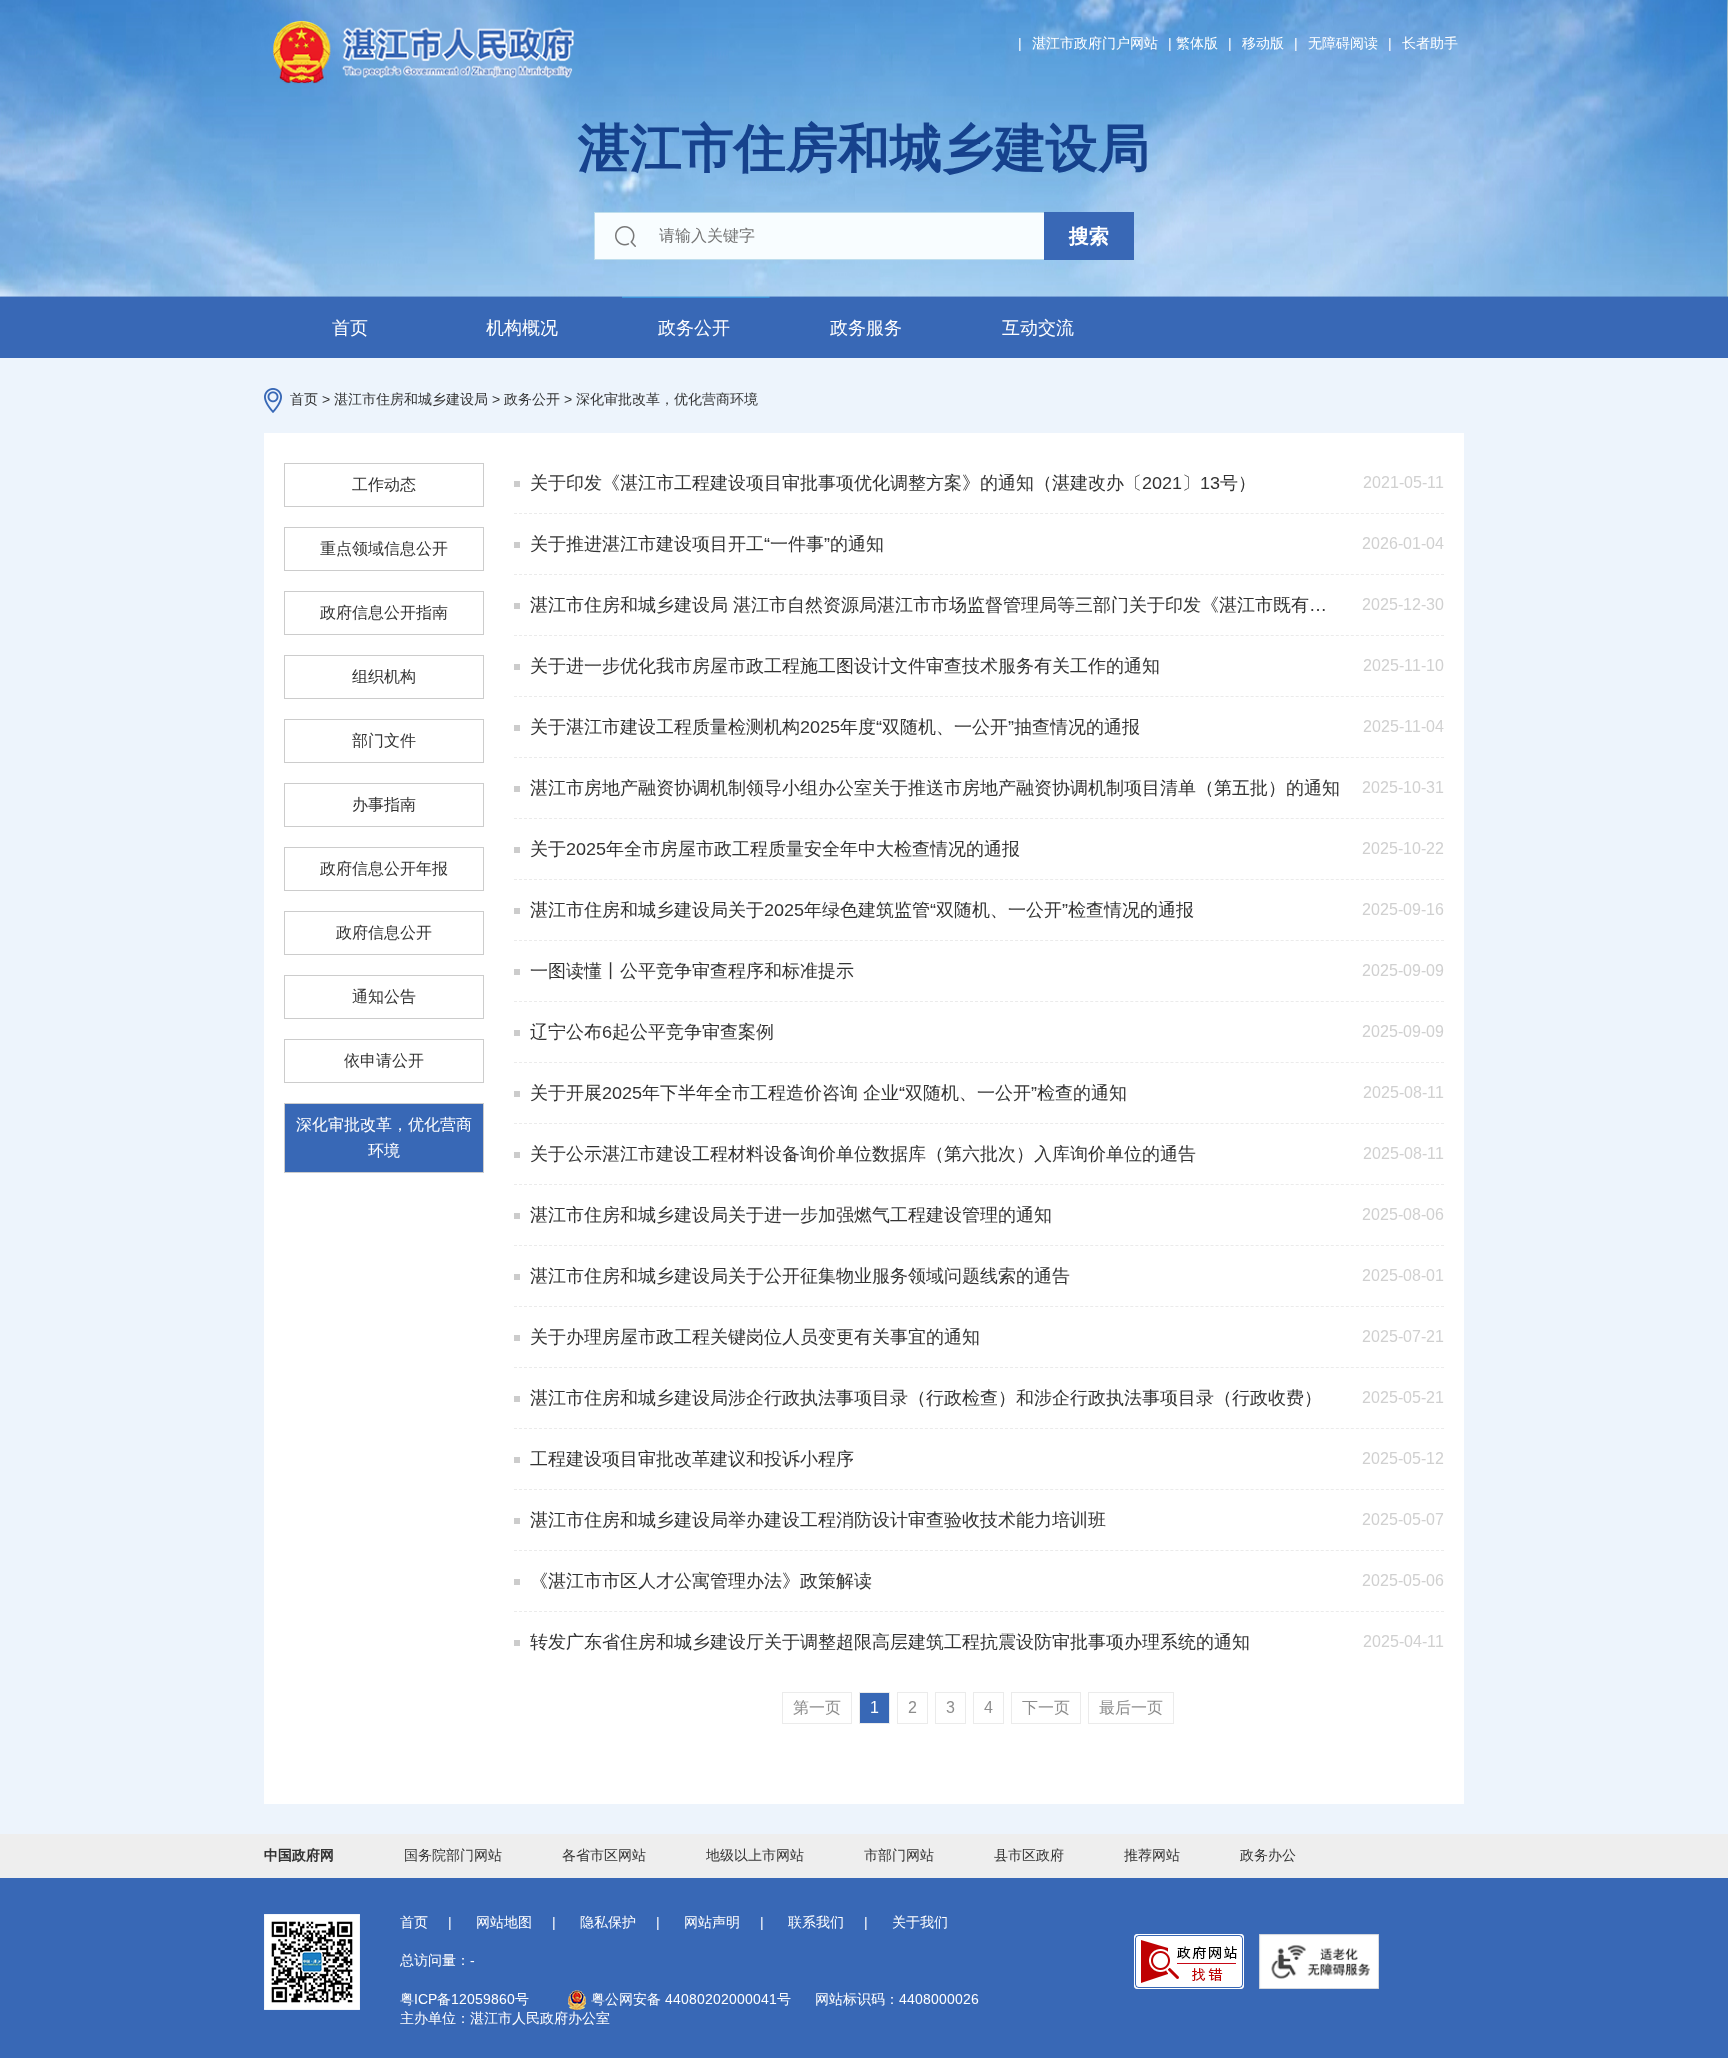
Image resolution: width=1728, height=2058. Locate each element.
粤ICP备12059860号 (464, 1999)
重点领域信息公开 (384, 548)
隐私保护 (608, 1922)
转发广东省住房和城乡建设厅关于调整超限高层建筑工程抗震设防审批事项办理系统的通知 (890, 1642)
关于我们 (920, 1922)
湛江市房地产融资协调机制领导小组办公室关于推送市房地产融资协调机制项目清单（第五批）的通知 (935, 788)
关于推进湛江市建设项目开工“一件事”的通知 (707, 544)
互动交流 (1038, 328)
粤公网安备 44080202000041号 (689, 1999)
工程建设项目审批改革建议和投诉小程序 (692, 1459)
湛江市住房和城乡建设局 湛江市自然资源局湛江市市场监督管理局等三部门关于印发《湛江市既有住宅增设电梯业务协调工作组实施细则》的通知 (936, 605)
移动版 (1263, 43)
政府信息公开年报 (384, 868)
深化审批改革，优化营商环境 (667, 399)
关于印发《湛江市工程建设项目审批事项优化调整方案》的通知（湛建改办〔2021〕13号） (893, 483)
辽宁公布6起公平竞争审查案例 (652, 1032)
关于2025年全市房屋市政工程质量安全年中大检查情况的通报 (775, 849)
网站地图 (504, 1922)
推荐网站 (1152, 1855)
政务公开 (694, 328)
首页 (350, 328)
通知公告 (384, 996)
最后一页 (1131, 1707)
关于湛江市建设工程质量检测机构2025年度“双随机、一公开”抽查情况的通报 (835, 727)
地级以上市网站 (755, 1855)
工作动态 (384, 484)
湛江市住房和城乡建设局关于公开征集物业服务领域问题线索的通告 (800, 1276)
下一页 (1046, 1707)
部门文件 (384, 740)
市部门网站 (899, 1855)
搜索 (1089, 236)
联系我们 (816, 1922)
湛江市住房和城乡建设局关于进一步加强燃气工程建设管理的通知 (791, 1215)
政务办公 (1268, 1855)
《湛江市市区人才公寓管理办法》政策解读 (701, 1581)
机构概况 (522, 328)
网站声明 (712, 1922)
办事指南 (384, 804)
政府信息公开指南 (384, 612)
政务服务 (866, 328)
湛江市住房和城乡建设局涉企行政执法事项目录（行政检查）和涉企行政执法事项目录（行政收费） (926, 1398)
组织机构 (384, 676)
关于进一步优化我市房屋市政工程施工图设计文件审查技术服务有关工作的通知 (845, 666)
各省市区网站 (604, 1855)
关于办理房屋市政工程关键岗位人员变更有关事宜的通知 (755, 1337)
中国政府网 (299, 1855)
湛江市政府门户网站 (1095, 43)
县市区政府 (1029, 1855)
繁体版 (1197, 43)
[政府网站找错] (1189, 1961)
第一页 (817, 1707)
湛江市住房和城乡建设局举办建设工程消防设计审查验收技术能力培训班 (818, 1520)
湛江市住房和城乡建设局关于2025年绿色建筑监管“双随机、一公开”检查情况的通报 (862, 910)
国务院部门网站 (453, 1855)
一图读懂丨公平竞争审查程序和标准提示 (692, 971)
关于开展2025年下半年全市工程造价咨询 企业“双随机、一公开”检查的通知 (828, 1093)
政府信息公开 (384, 932)
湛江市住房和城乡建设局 (411, 399)
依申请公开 (384, 1060)
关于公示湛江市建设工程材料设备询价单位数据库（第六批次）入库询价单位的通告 (863, 1154)
